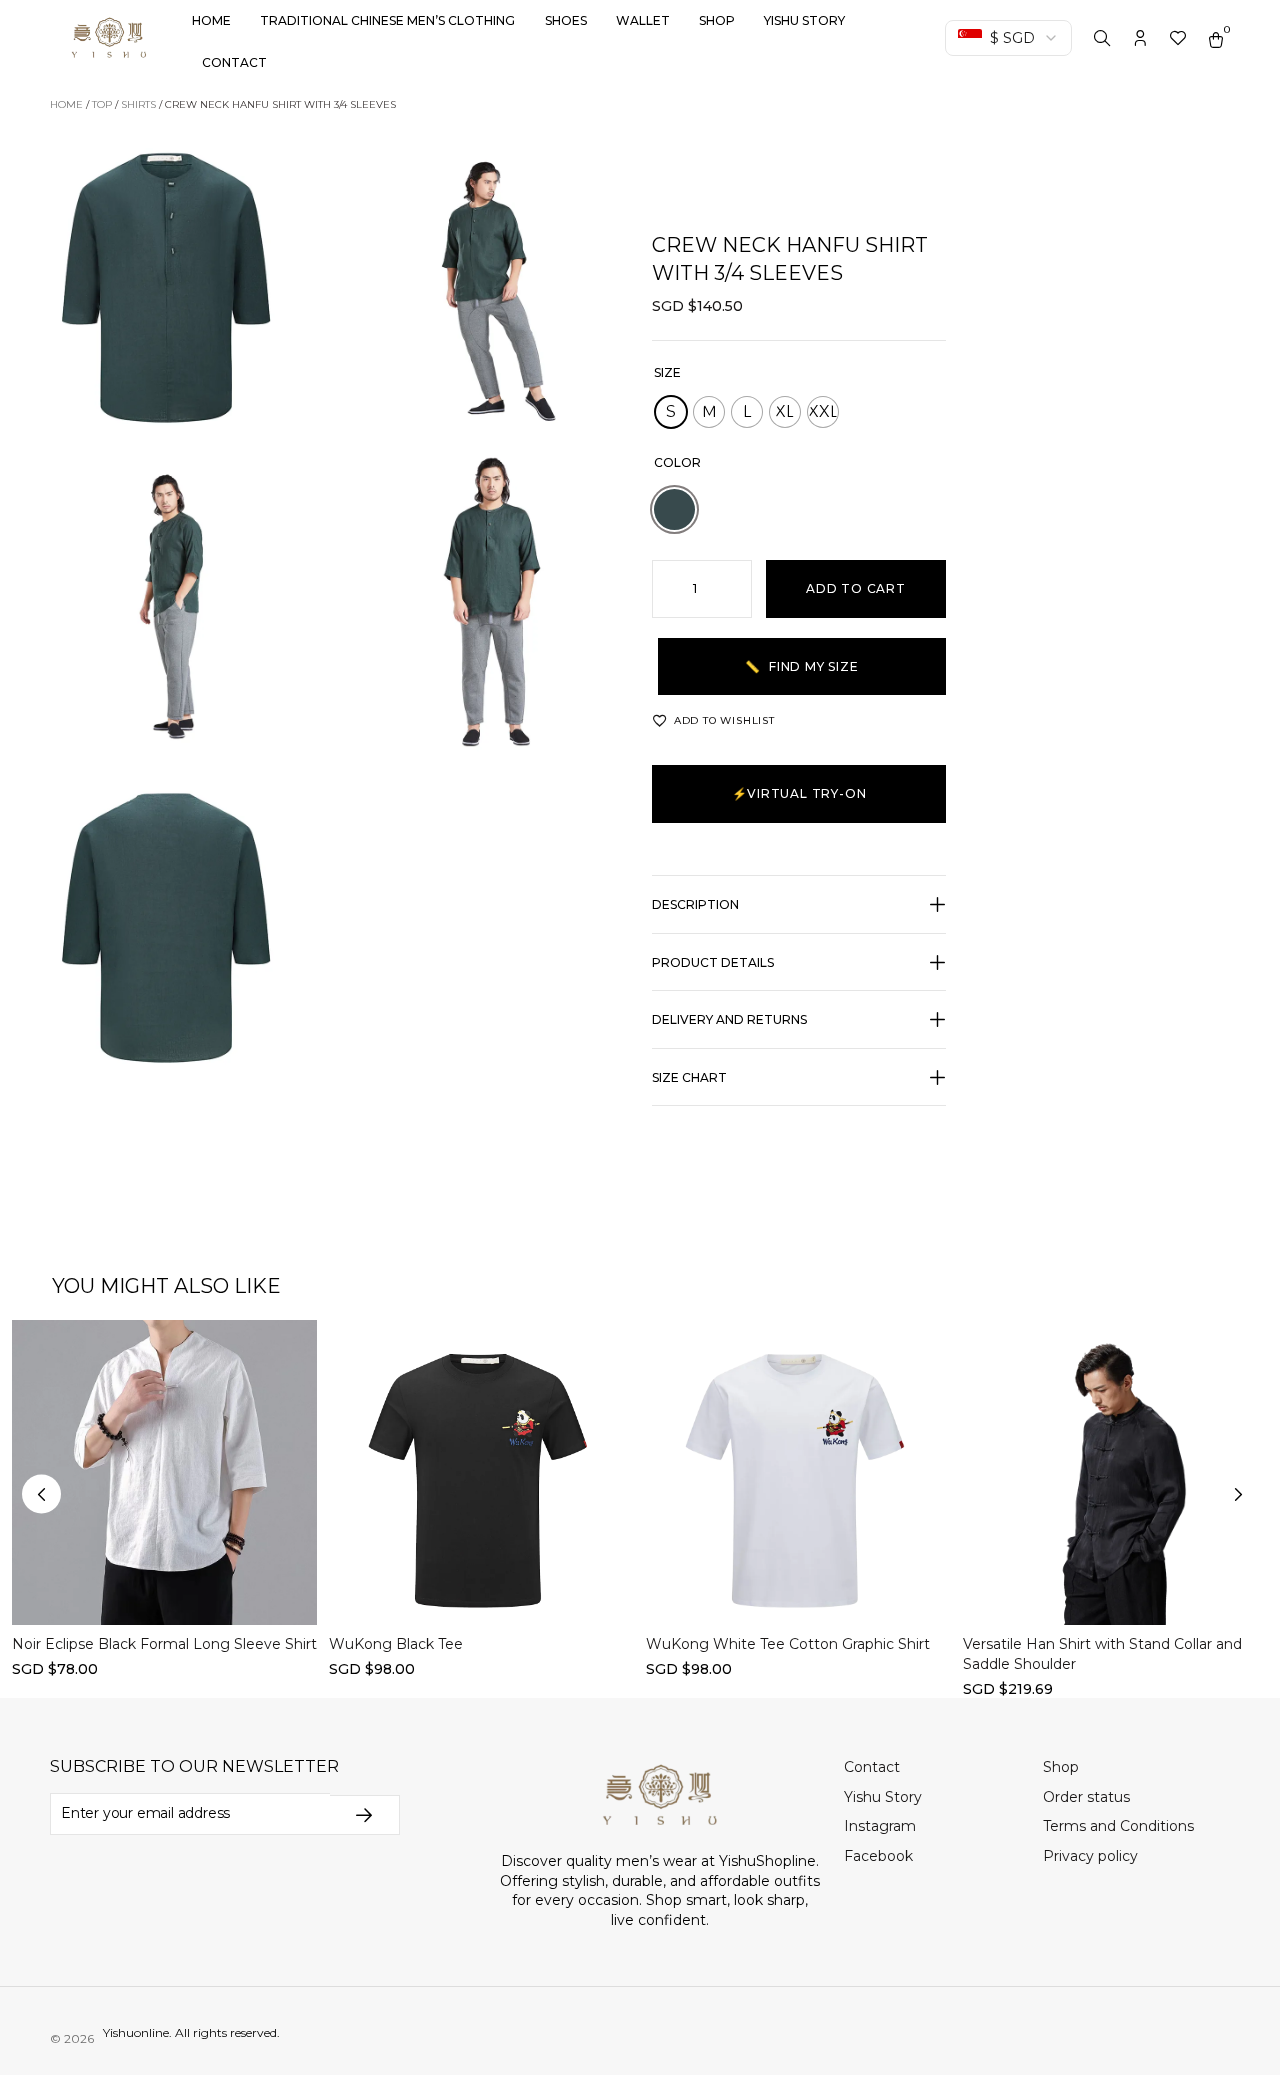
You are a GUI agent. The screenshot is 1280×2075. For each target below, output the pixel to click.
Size (667, 372)
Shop (717, 20)
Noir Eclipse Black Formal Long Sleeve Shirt (164, 1645)
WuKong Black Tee (396, 1645)
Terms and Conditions (1118, 1826)
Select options (164, 1593)
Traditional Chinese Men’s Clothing (387, 20)
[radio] (671, 412)
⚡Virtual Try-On (799, 793)
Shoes (566, 20)
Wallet (643, 20)
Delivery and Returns (729, 1019)
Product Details (713, 962)
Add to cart (856, 588)
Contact (234, 62)
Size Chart (689, 1077)
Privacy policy (1090, 1856)
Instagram (880, 1826)
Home (211, 20)
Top (102, 104)
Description (695, 904)
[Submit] (365, 1815)
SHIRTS (138, 104)
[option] (674, 509)
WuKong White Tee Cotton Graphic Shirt (788, 1645)
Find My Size (801, 666)
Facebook (878, 1856)
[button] (799, 915)
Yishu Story (804, 20)
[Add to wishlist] (42, 1349)
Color (677, 462)
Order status (1086, 1797)
